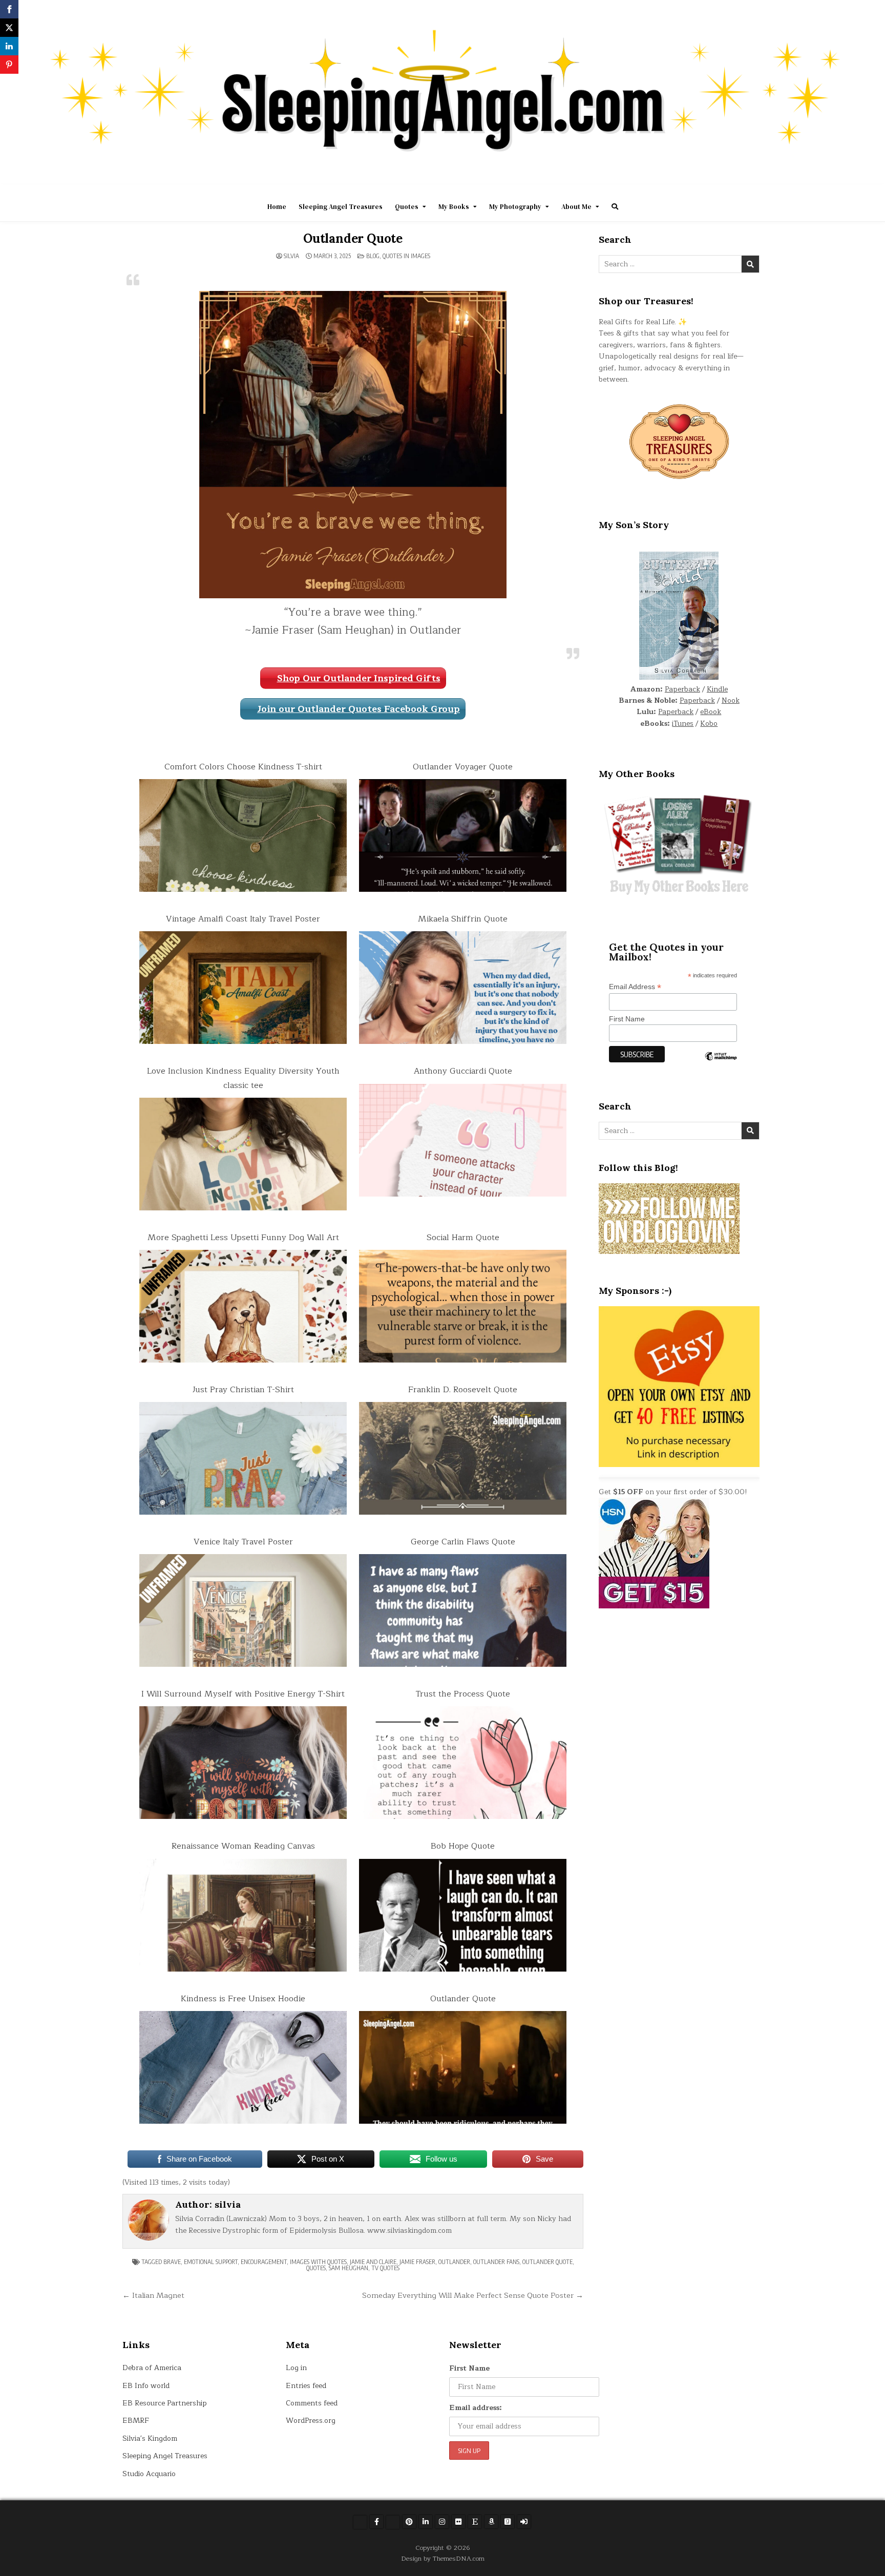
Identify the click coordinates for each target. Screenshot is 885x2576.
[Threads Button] (393, 2522)
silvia (291, 256)
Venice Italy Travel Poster (243, 1542)
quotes (316, 2268)
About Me (576, 207)
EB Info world (146, 2386)
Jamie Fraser (417, 2262)
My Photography (515, 207)
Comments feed (312, 2403)
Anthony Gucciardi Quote (463, 1071)
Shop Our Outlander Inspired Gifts (359, 678)
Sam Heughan (349, 2268)
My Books (454, 207)
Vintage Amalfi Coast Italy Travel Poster (243, 919)
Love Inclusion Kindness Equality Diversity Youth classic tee (243, 1078)
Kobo (709, 724)
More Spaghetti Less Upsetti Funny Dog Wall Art (243, 1238)
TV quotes (385, 2268)
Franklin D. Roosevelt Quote (463, 1390)
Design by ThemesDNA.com (443, 2558)
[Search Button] (615, 207)
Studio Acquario (149, 2474)
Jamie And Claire (373, 2262)
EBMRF (136, 2421)
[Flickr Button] (458, 2522)
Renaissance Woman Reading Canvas (243, 1846)
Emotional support (211, 2262)
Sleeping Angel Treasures (341, 207)
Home (277, 207)
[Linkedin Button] (426, 2522)
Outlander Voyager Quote (463, 767)
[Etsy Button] (475, 2522)
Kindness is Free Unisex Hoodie (243, 1999)
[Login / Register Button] (524, 2522)
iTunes (683, 724)
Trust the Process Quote (463, 1694)
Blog (373, 256)
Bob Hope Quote (463, 1846)
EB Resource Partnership (165, 2403)
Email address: (476, 2408)
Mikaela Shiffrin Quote (463, 919)
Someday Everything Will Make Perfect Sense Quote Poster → (473, 2295)
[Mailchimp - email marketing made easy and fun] (721, 1064)
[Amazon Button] (491, 2522)
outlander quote (547, 2262)
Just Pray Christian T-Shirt (243, 1390)
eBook (711, 712)
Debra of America (152, 2368)
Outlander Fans (496, 2262)
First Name (627, 1019)
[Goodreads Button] (508, 2522)
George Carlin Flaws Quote (463, 1542)
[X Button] (360, 2522)
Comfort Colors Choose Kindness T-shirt (243, 767)
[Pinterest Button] (409, 2522)
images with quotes (318, 2262)
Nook (731, 700)
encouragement (264, 2262)
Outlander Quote (353, 238)
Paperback (682, 689)
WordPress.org (311, 2421)
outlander (454, 2262)
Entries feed (306, 2386)
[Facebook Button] (376, 2522)
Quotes (407, 207)
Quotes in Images (406, 256)
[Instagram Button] (442, 2522)
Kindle (717, 689)
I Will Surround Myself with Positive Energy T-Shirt (243, 1694)
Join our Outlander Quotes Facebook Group (359, 709)
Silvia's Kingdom (150, 2438)
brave (172, 2262)
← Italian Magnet (153, 2295)
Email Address (635, 987)
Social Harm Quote (463, 1238)
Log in (296, 2368)
